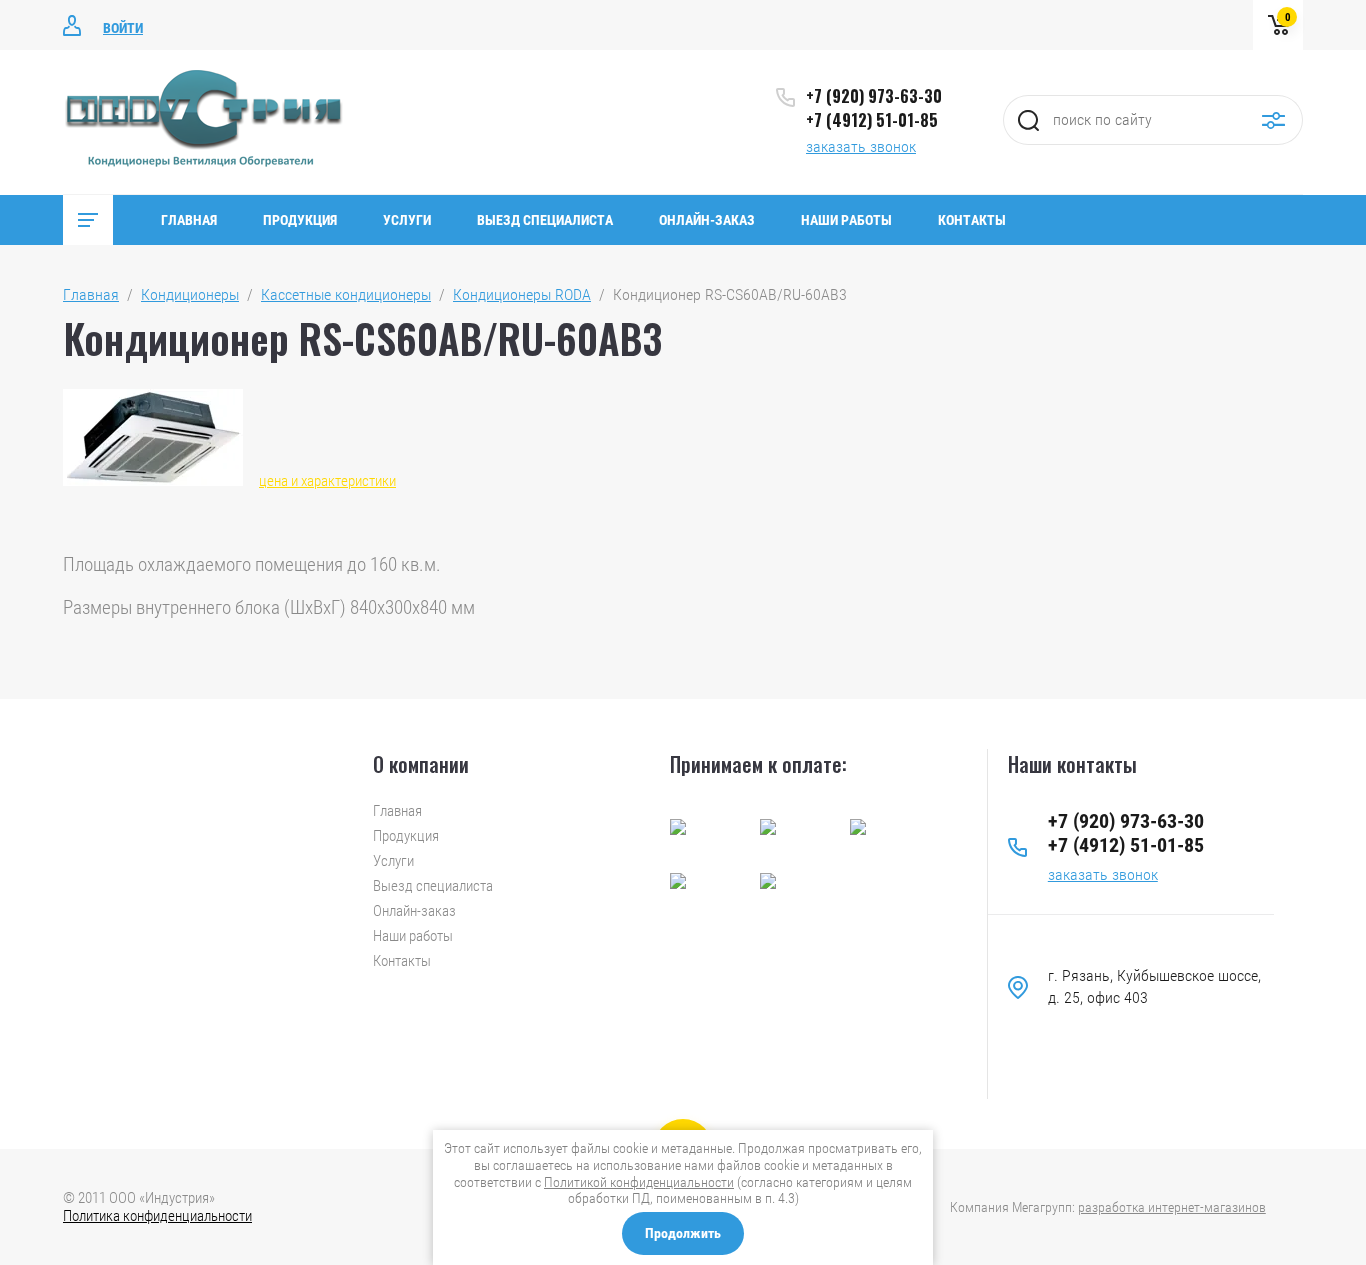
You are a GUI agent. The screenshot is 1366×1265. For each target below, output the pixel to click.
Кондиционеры (190, 294)
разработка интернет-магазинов (1172, 1207)
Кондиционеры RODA (522, 294)
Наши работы (846, 220)
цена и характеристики (327, 481)
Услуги (407, 220)
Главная (189, 220)
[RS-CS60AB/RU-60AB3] (153, 437)
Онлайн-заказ (707, 220)
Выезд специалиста (545, 220)
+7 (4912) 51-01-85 (872, 120)
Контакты (972, 220)
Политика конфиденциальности (157, 1216)
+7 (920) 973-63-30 (874, 96)
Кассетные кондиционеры (346, 294)
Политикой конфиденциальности (639, 1182)
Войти (123, 28)
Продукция (300, 220)
